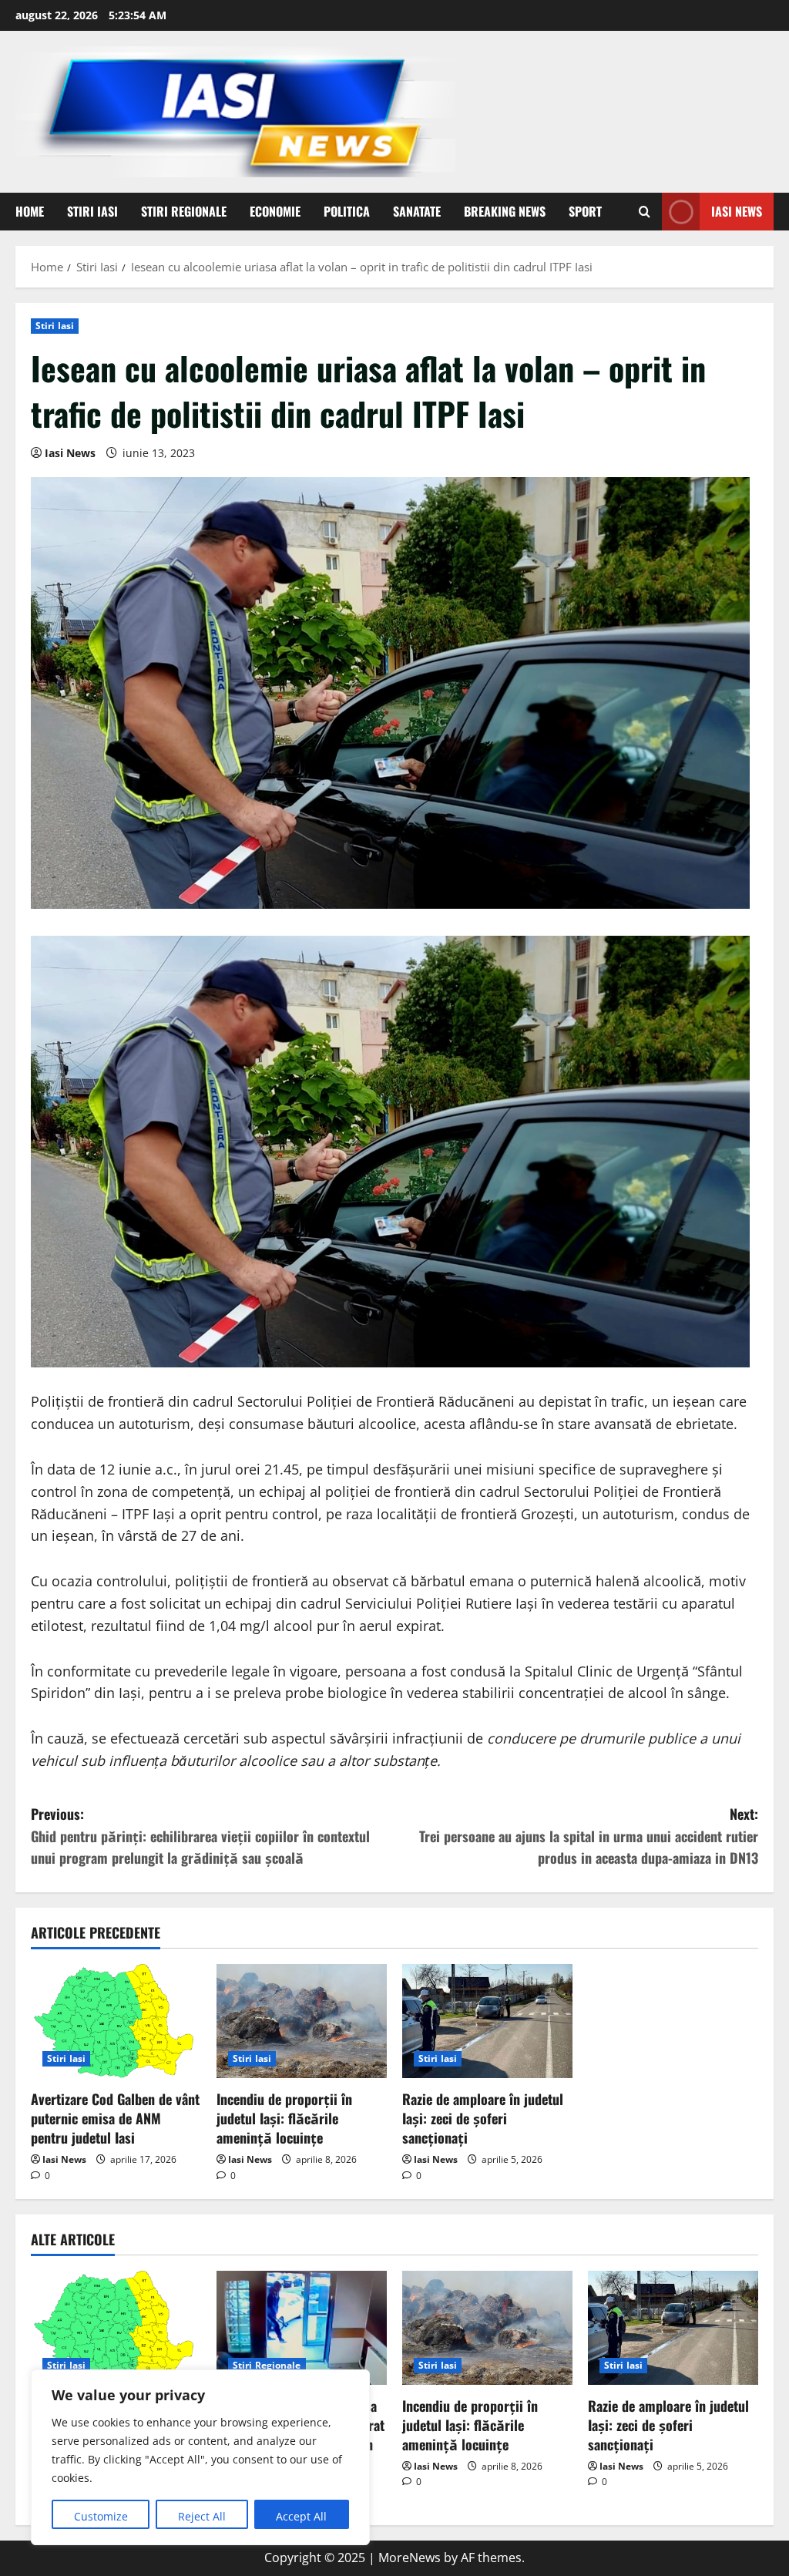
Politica (347, 211)
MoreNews (410, 2558)
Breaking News (505, 211)
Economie (275, 211)
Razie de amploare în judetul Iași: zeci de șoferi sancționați (483, 2118)
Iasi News (737, 211)
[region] (200, 2457)
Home (30, 211)
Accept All (301, 2516)
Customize (101, 2516)
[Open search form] (645, 212)
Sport (585, 211)
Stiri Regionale (184, 211)
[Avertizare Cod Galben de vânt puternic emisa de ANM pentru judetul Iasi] (116, 2021)
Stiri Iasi (92, 211)
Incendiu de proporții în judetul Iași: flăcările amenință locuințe (284, 2118)
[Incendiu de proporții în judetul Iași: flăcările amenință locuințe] (302, 2021)
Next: (589, 1836)
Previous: (200, 1836)
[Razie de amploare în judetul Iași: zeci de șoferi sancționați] (487, 2021)
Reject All (202, 2516)
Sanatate (417, 211)
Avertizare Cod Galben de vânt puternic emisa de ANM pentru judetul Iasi (115, 2118)
